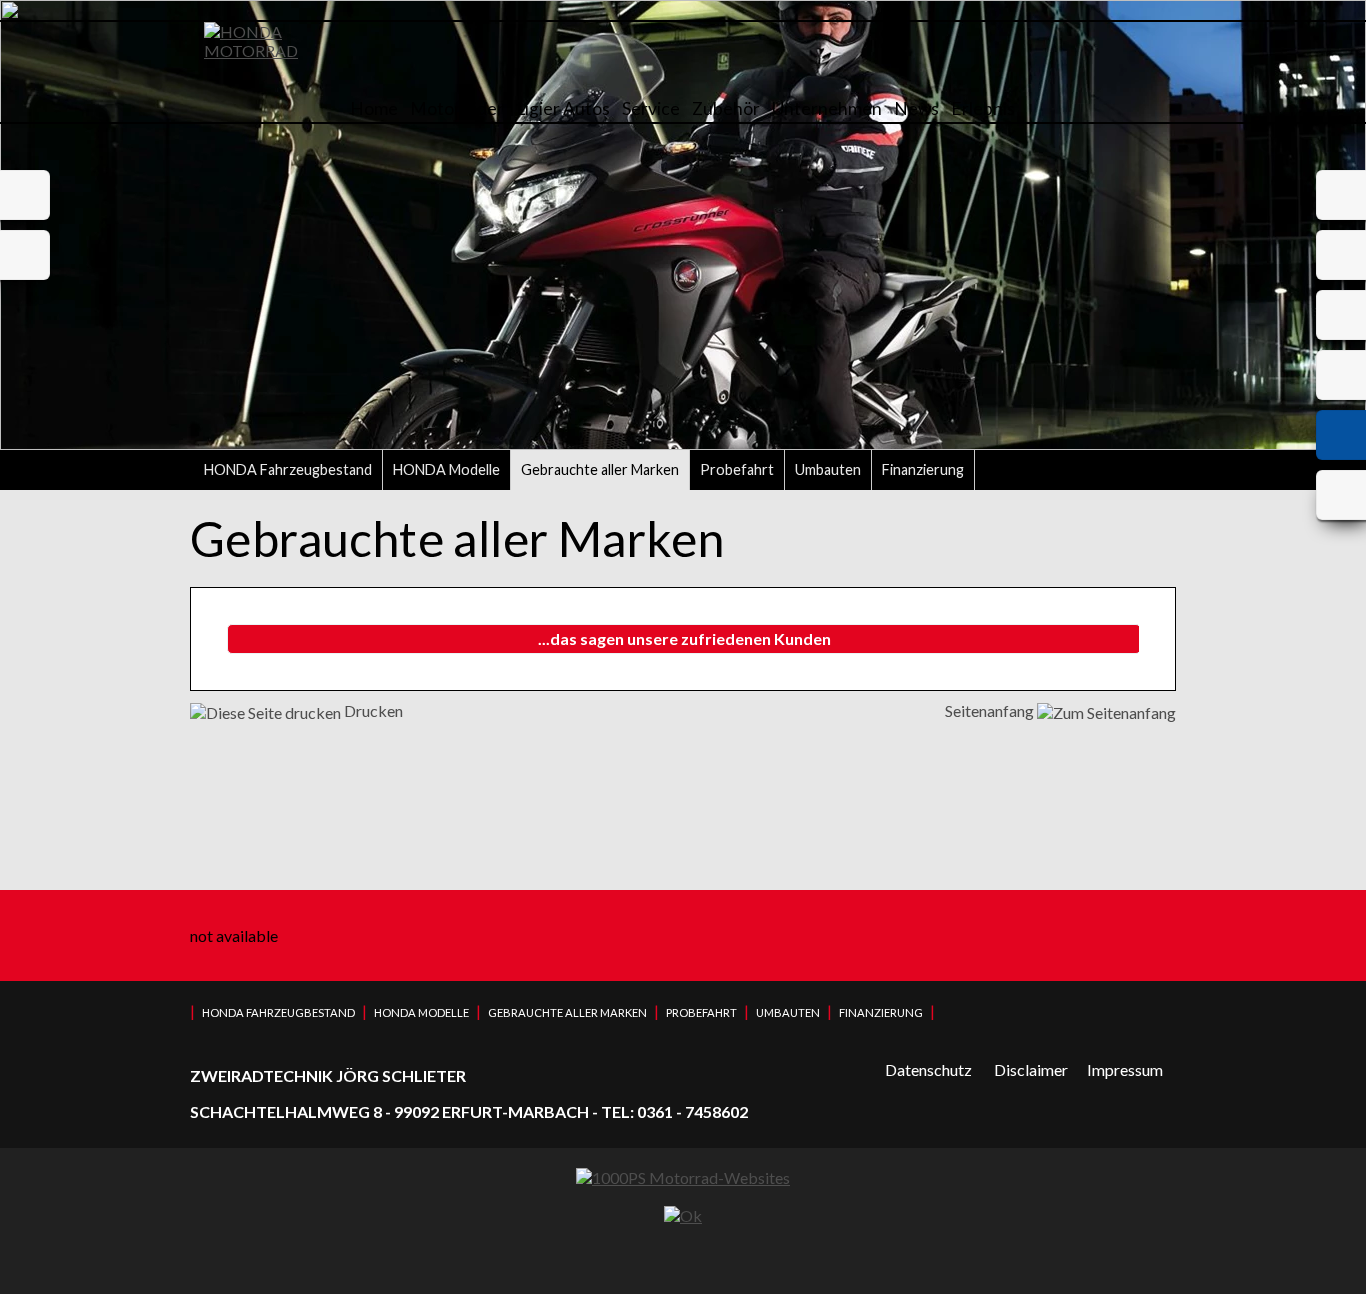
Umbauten (828, 469)
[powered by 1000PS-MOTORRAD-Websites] (683, 1177)
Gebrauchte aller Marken (600, 469)
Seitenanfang (991, 710)
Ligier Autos (563, 108)
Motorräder (457, 108)
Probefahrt (737, 469)
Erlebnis (983, 108)
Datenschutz (928, 1069)
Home (374, 108)
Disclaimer (1031, 1069)
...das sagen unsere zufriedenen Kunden (684, 638)
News (916, 108)
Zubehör (726, 108)
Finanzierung (923, 469)
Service (651, 108)
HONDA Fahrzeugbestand (288, 469)
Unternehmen (827, 108)
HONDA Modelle (446, 469)
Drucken (372, 710)
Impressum (1125, 1069)
